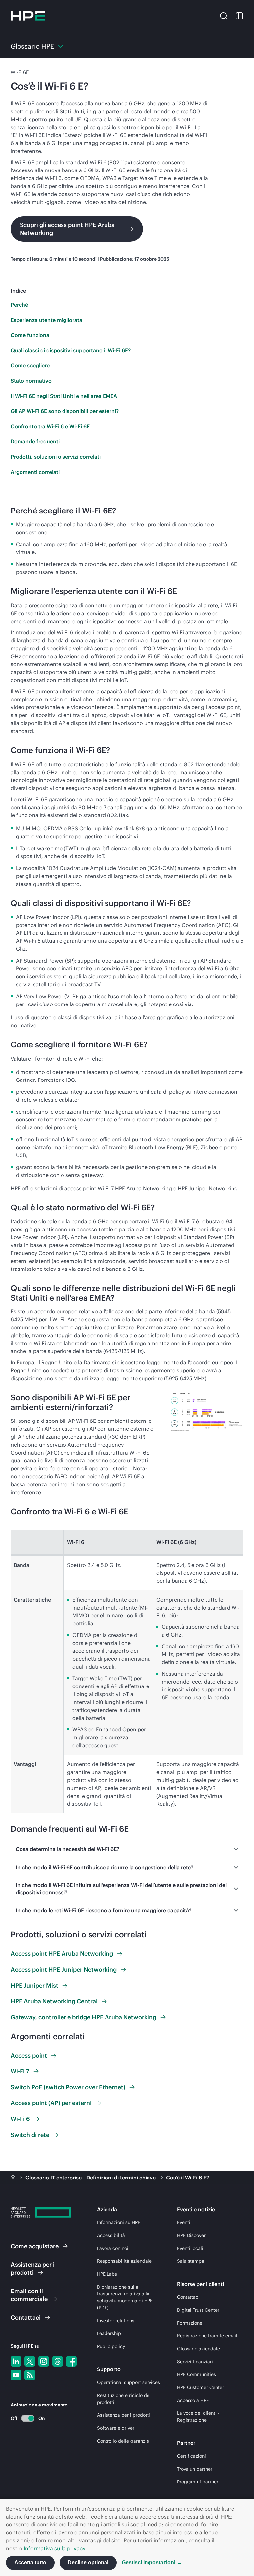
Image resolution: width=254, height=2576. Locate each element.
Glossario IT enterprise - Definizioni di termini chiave (91, 2178)
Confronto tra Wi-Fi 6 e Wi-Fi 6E (50, 426)
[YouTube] (16, 2375)
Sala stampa (191, 2261)
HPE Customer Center (200, 2387)
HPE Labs (107, 2274)
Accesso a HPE (193, 2400)
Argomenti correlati (35, 472)
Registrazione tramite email (207, 2336)
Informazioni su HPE (119, 2222)
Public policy (111, 2346)
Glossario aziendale (198, 2349)
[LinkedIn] (16, 2361)
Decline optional (88, 2563)
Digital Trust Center (198, 2310)
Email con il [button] (29, 2295)
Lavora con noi (113, 2248)
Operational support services (128, 2382)
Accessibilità (111, 2235)
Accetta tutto (30, 2563)
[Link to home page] (14, 2178)
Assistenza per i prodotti (124, 2415)
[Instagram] (44, 2361)
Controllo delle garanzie (123, 2441)
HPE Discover (191, 2235)
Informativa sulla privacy (54, 2548)
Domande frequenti (35, 441)
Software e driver (116, 2428)
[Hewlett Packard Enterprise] (28, 16)
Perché (19, 305)
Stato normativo (31, 381)
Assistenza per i (33, 2269)
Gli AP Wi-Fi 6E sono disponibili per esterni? (65, 411)
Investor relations (116, 2321)
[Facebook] (71, 2361)
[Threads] (58, 2361)
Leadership (109, 2333)
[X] (30, 2361)
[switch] (24, 2418)
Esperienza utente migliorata (46, 320)
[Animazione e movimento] (28, 2418)
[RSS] (30, 2375)
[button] (224, 16)
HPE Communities (196, 2374)
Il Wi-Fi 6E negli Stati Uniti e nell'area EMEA (64, 396)
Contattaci (188, 2297)
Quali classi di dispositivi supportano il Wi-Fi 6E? (71, 350)
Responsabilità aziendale (124, 2261)
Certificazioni (191, 2456)
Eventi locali (190, 2248)
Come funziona (30, 335)
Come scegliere (30, 365)
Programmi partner (198, 2482)
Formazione (190, 2323)
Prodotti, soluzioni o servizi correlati (56, 457)
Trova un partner (195, 2469)
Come (35, 2246)
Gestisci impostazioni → (152, 2563)
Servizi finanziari (195, 2362)
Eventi (184, 2222)
